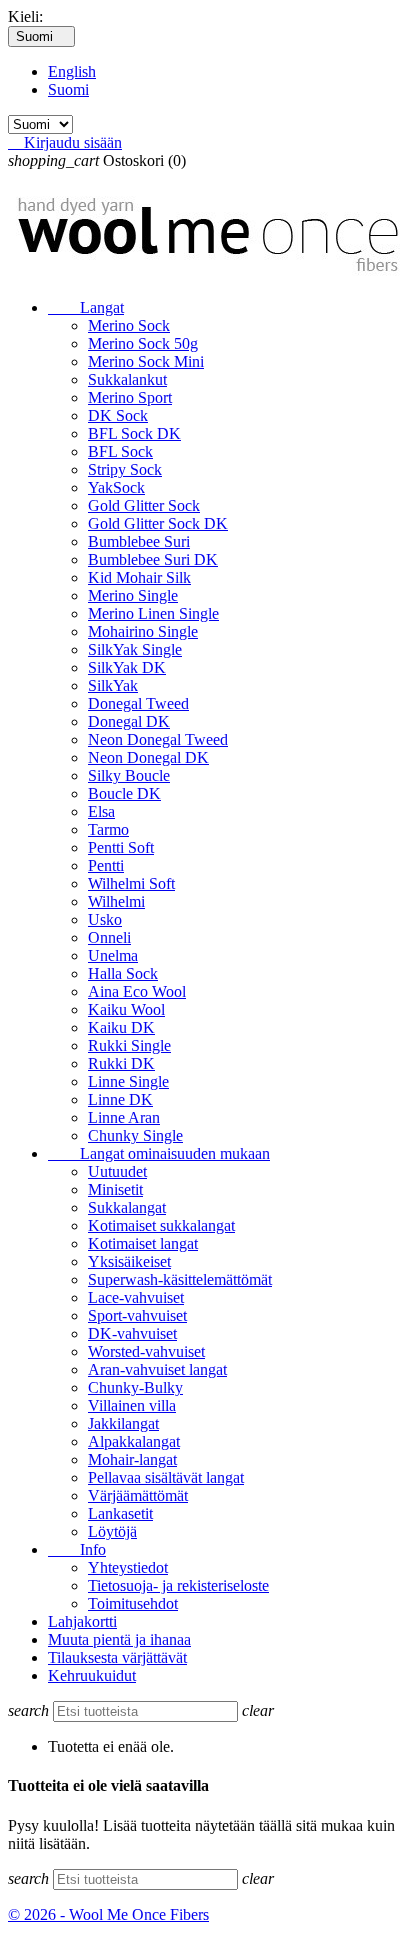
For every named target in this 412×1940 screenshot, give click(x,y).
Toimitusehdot (133, 1603)
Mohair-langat (132, 1459)
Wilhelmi (116, 901)
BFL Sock (120, 451)
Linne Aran (124, 1117)
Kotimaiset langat (143, 1243)
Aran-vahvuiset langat (157, 1369)
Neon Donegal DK (148, 757)
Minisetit (115, 1189)
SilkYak (113, 685)
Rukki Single (129, 1045)
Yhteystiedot (128, 1567)
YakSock (116, 487)
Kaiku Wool (126, 1009)
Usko (105, 919)
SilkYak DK (127, 667)
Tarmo (108, 829)
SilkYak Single (135, 649)
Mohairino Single (143, 631)
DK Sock (118, 415)
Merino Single (133, 595)
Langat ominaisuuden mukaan (159, 1153)
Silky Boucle (129, 775)
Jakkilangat (123, 1423)
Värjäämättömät (138, 1495)
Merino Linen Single (153, 613)
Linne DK (120, 1099)
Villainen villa (132, 1405)
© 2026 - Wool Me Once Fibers (108, 1914)
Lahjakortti (82, 1621)
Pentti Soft (121, 847)
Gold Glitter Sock (144, 505)
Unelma (113, 955)
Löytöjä (112, 1531)
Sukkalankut (127, 379)
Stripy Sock (125, 469)
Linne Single (128, 1081)
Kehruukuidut (92, 1675)
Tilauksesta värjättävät (117, 1657)
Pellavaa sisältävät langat (166, 1477)
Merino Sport (130, 397)
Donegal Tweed (138, 703)
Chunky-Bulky (135, 1387)
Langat (86, 307)
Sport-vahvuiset (137, 1315)
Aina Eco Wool (137, 991)
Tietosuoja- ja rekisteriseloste (178, 1585)
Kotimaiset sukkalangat (161, 1225)
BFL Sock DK (134, 433)
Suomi (68, 89)
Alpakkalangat (134, 1441)
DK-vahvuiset (132, 1333)
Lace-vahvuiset (136, 1297)
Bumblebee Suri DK (153, 559)
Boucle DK (124, 793)
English (72, 71)
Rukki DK (121, 1063)
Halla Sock (123, 973)
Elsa (101, 811)
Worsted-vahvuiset (146, 1351)
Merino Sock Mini (146, 361)
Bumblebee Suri (139, 541)
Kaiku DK (121, 1027)
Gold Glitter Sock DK (158, 523)
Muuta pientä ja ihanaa (119, 1639)
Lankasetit (120, 1513)
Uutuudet (117, 1171)
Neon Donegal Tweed (158, 739)
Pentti (106, 865)
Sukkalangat (127, 1207)
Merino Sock (129, 325)
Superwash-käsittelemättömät (180, 1279)
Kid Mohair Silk (139, 577)
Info (77, 1549)
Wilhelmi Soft (131, 883)
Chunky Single (135, 1135)
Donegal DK (129, 721)
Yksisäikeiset (129, 1261)
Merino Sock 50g (143, 343)
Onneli (109, 937)
